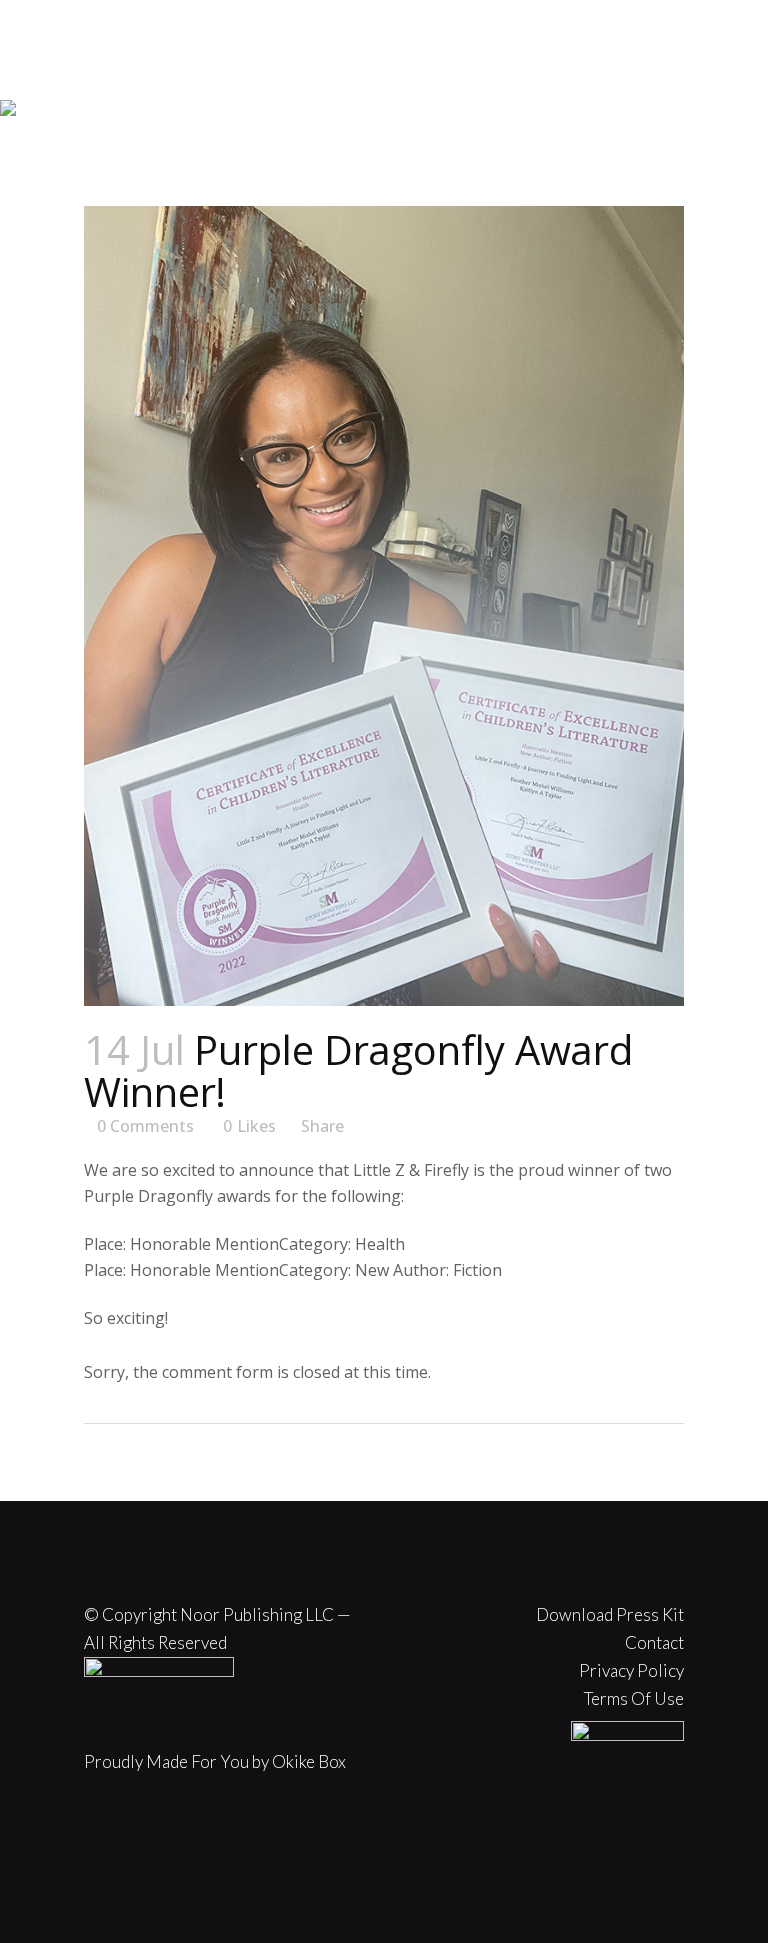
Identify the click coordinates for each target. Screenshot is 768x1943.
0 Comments (145, 1126)
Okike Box (309, 1761)
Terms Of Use (634, 1698)
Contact (654, 1642)
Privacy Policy (631, 1670)
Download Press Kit (610, 1614)
